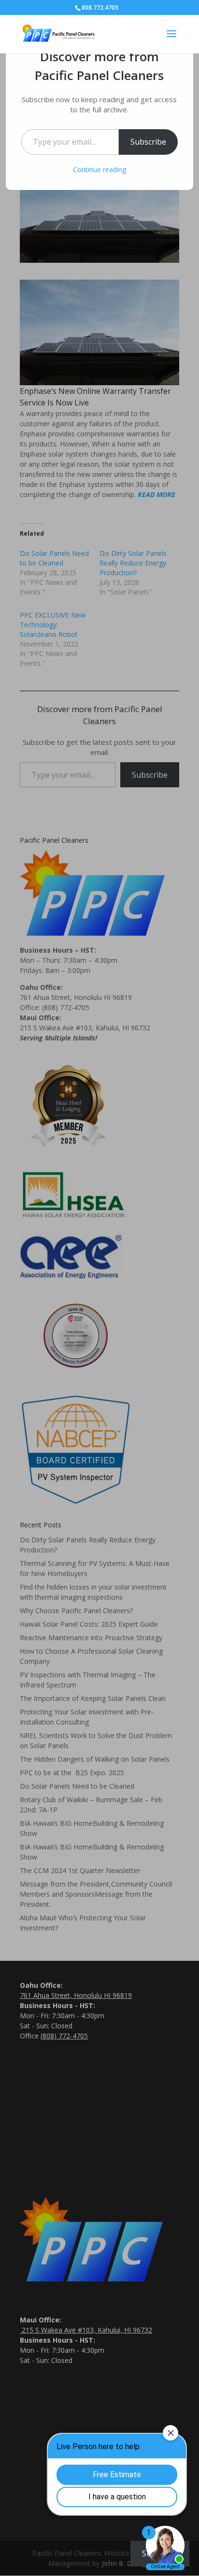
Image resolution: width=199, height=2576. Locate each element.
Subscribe (148, 142)
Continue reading (99, 169)
